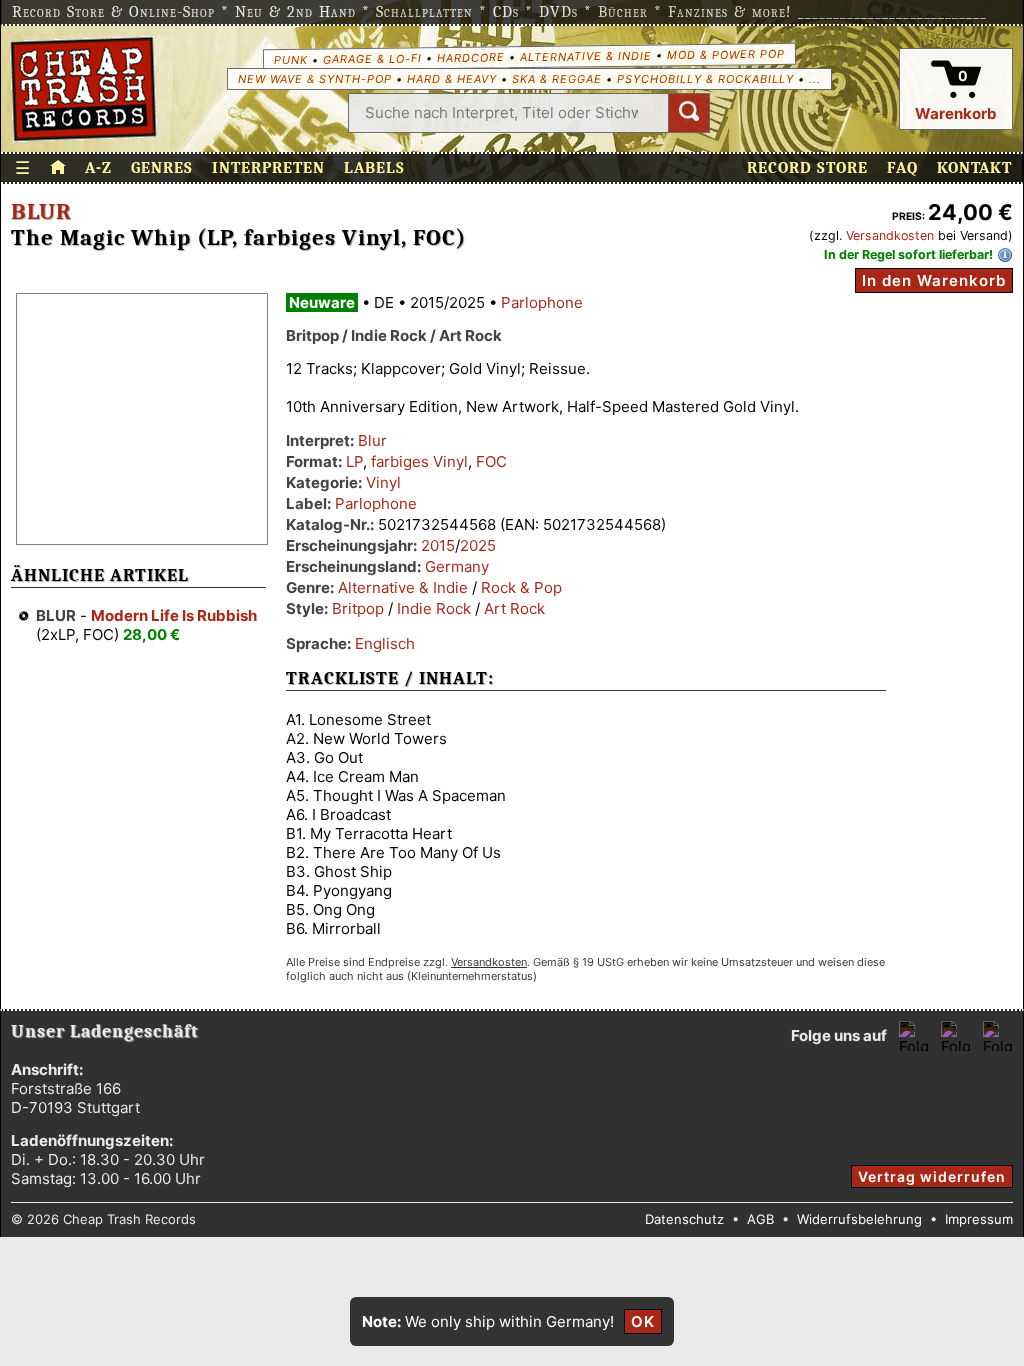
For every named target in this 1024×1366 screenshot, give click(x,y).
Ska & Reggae (557, 79)
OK (643, 1321)
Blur (41, 212)
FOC (491, 461)
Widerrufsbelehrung (859, 1219)
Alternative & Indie (585, 56)
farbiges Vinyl (419, 461)
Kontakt (974, 168)
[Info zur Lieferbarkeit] (1005, 255)
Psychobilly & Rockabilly (705, 79)
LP (354, 461)
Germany (457, 566)
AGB (760, 1219)
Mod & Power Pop (725, 53)
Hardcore (470, 57)
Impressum (979, 1219)
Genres (162, 168)
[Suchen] (689, 113)
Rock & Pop (521, 587)
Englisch (385, 643)
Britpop (358, 608)
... (815, 79)
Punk (290, 59)
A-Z (98, 168)
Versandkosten (890, 235)
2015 (438, 545)
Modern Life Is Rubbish (174, 615)
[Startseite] (83, 89)
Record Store (807, 168)
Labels (374, 168)
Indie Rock (434, 608)
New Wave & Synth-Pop (315, 79)
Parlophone (542, 302)
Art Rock (514, 608)
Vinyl (383, 482)
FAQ (902, 168)
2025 (478, 545)
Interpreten (268, 168)
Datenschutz (684, 1219)
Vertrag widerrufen (932, 1176)
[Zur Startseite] (58, 168)
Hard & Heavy (452, 79)
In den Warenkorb (934, 280)
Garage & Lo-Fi (371, 58)
